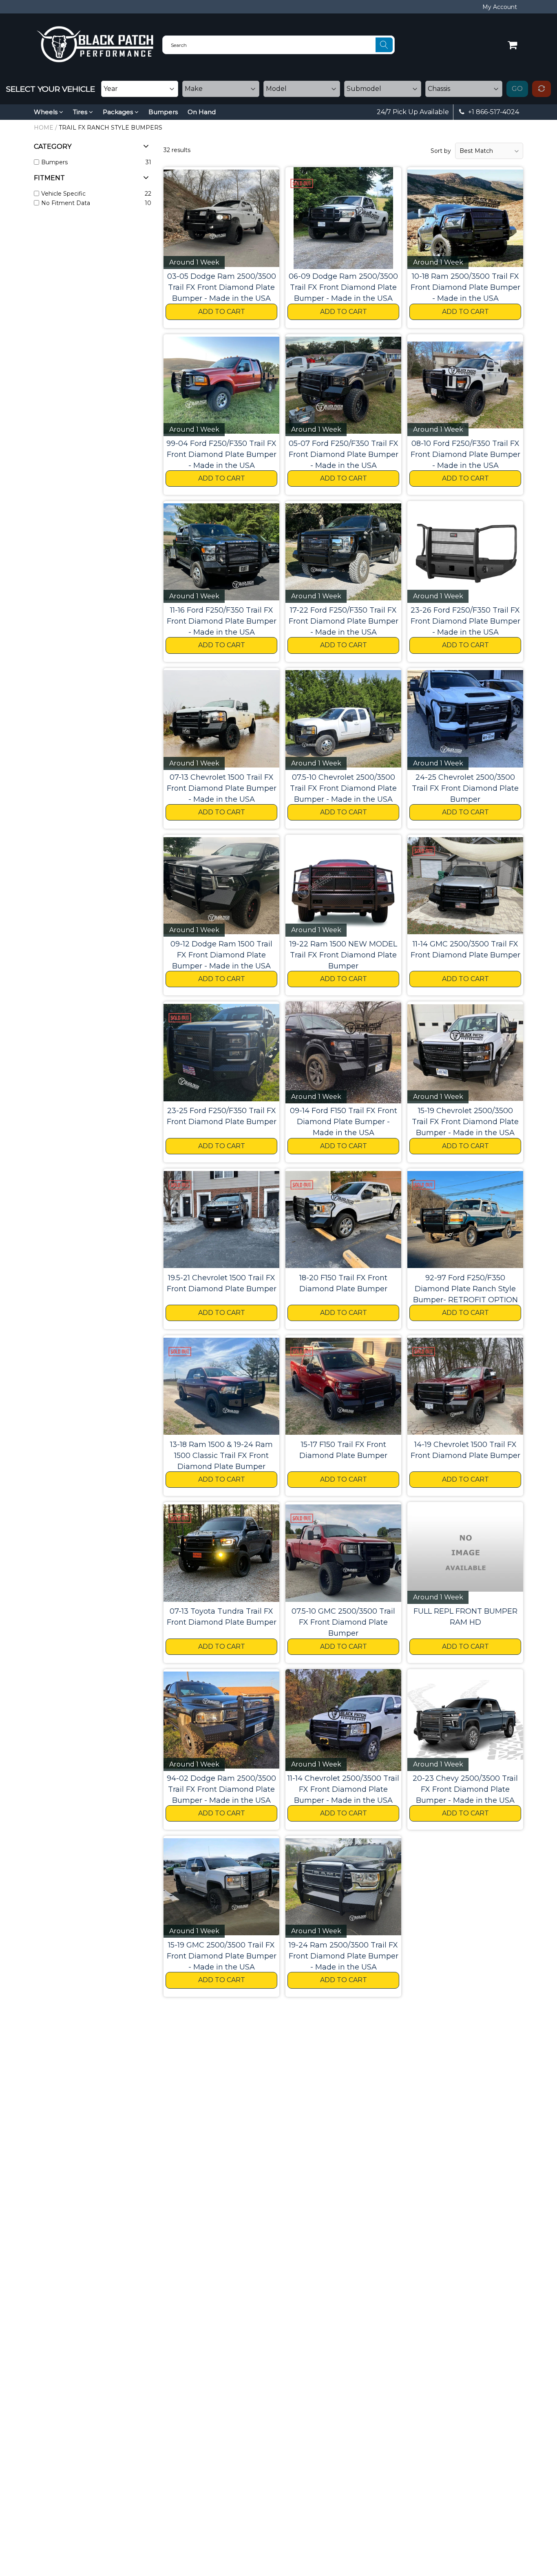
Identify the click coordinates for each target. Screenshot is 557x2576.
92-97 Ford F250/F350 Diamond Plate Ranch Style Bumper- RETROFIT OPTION (465, 1289)
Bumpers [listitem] (54, 162)
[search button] (384, 45)
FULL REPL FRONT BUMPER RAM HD (465, 1617)
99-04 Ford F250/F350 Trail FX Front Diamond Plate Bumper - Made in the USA (221, 454)
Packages (119, 112)
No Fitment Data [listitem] (66, 203)
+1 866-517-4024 (493, 112)
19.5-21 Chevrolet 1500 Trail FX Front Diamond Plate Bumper (222, 1283)
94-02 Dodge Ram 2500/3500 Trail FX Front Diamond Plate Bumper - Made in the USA (221, 1789)
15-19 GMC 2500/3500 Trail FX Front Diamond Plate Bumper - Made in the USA (222, 1956)
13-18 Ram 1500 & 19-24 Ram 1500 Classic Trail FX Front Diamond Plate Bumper (221, 1456)
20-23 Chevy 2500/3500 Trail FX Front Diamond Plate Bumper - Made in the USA (465, 1789)
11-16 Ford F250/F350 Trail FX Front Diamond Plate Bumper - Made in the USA (222, 621)
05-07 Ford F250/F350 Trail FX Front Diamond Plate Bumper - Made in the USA (344, 454)
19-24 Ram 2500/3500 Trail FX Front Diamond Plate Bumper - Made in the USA (344, 1956)
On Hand (202, 112)
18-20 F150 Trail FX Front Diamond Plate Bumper (343, 1283)
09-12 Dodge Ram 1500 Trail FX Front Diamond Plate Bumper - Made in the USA (221, 955)
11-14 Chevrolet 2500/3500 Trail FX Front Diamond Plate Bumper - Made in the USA (343, 1789)
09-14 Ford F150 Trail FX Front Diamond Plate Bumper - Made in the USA (344, 1122)
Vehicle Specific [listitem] (63, 194)
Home (44, 128)
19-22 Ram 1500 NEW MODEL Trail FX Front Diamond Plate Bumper (343, 955)
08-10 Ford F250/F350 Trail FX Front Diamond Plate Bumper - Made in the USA (465, 454)
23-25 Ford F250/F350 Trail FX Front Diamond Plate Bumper (222, 1116)
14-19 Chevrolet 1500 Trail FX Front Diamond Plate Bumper (465, 1450)
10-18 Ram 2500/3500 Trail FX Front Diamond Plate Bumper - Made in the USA (465, 287)
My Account (500, 7)
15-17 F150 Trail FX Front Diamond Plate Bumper (343, 1450)
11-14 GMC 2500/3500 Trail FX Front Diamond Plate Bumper (465, 949)
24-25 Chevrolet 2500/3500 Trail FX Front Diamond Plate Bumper (465, 788)
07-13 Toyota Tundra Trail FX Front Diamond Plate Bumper (222, 1617)
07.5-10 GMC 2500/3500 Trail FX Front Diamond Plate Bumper (343, 1622)
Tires (81, 112)
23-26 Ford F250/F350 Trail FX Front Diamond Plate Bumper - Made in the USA (465, 621)
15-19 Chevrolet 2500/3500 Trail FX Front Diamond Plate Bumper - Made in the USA (465, 1122)
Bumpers (163, 112)
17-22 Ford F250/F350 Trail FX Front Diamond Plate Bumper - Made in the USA (344, 621)
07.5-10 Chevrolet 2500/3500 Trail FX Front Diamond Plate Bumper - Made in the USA (343, 788)
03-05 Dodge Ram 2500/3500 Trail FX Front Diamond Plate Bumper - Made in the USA (222, 287)
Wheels (46, 112)
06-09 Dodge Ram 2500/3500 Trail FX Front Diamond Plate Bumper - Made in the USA (343, 287)
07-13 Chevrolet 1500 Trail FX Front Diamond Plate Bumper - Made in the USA (222, 788)
